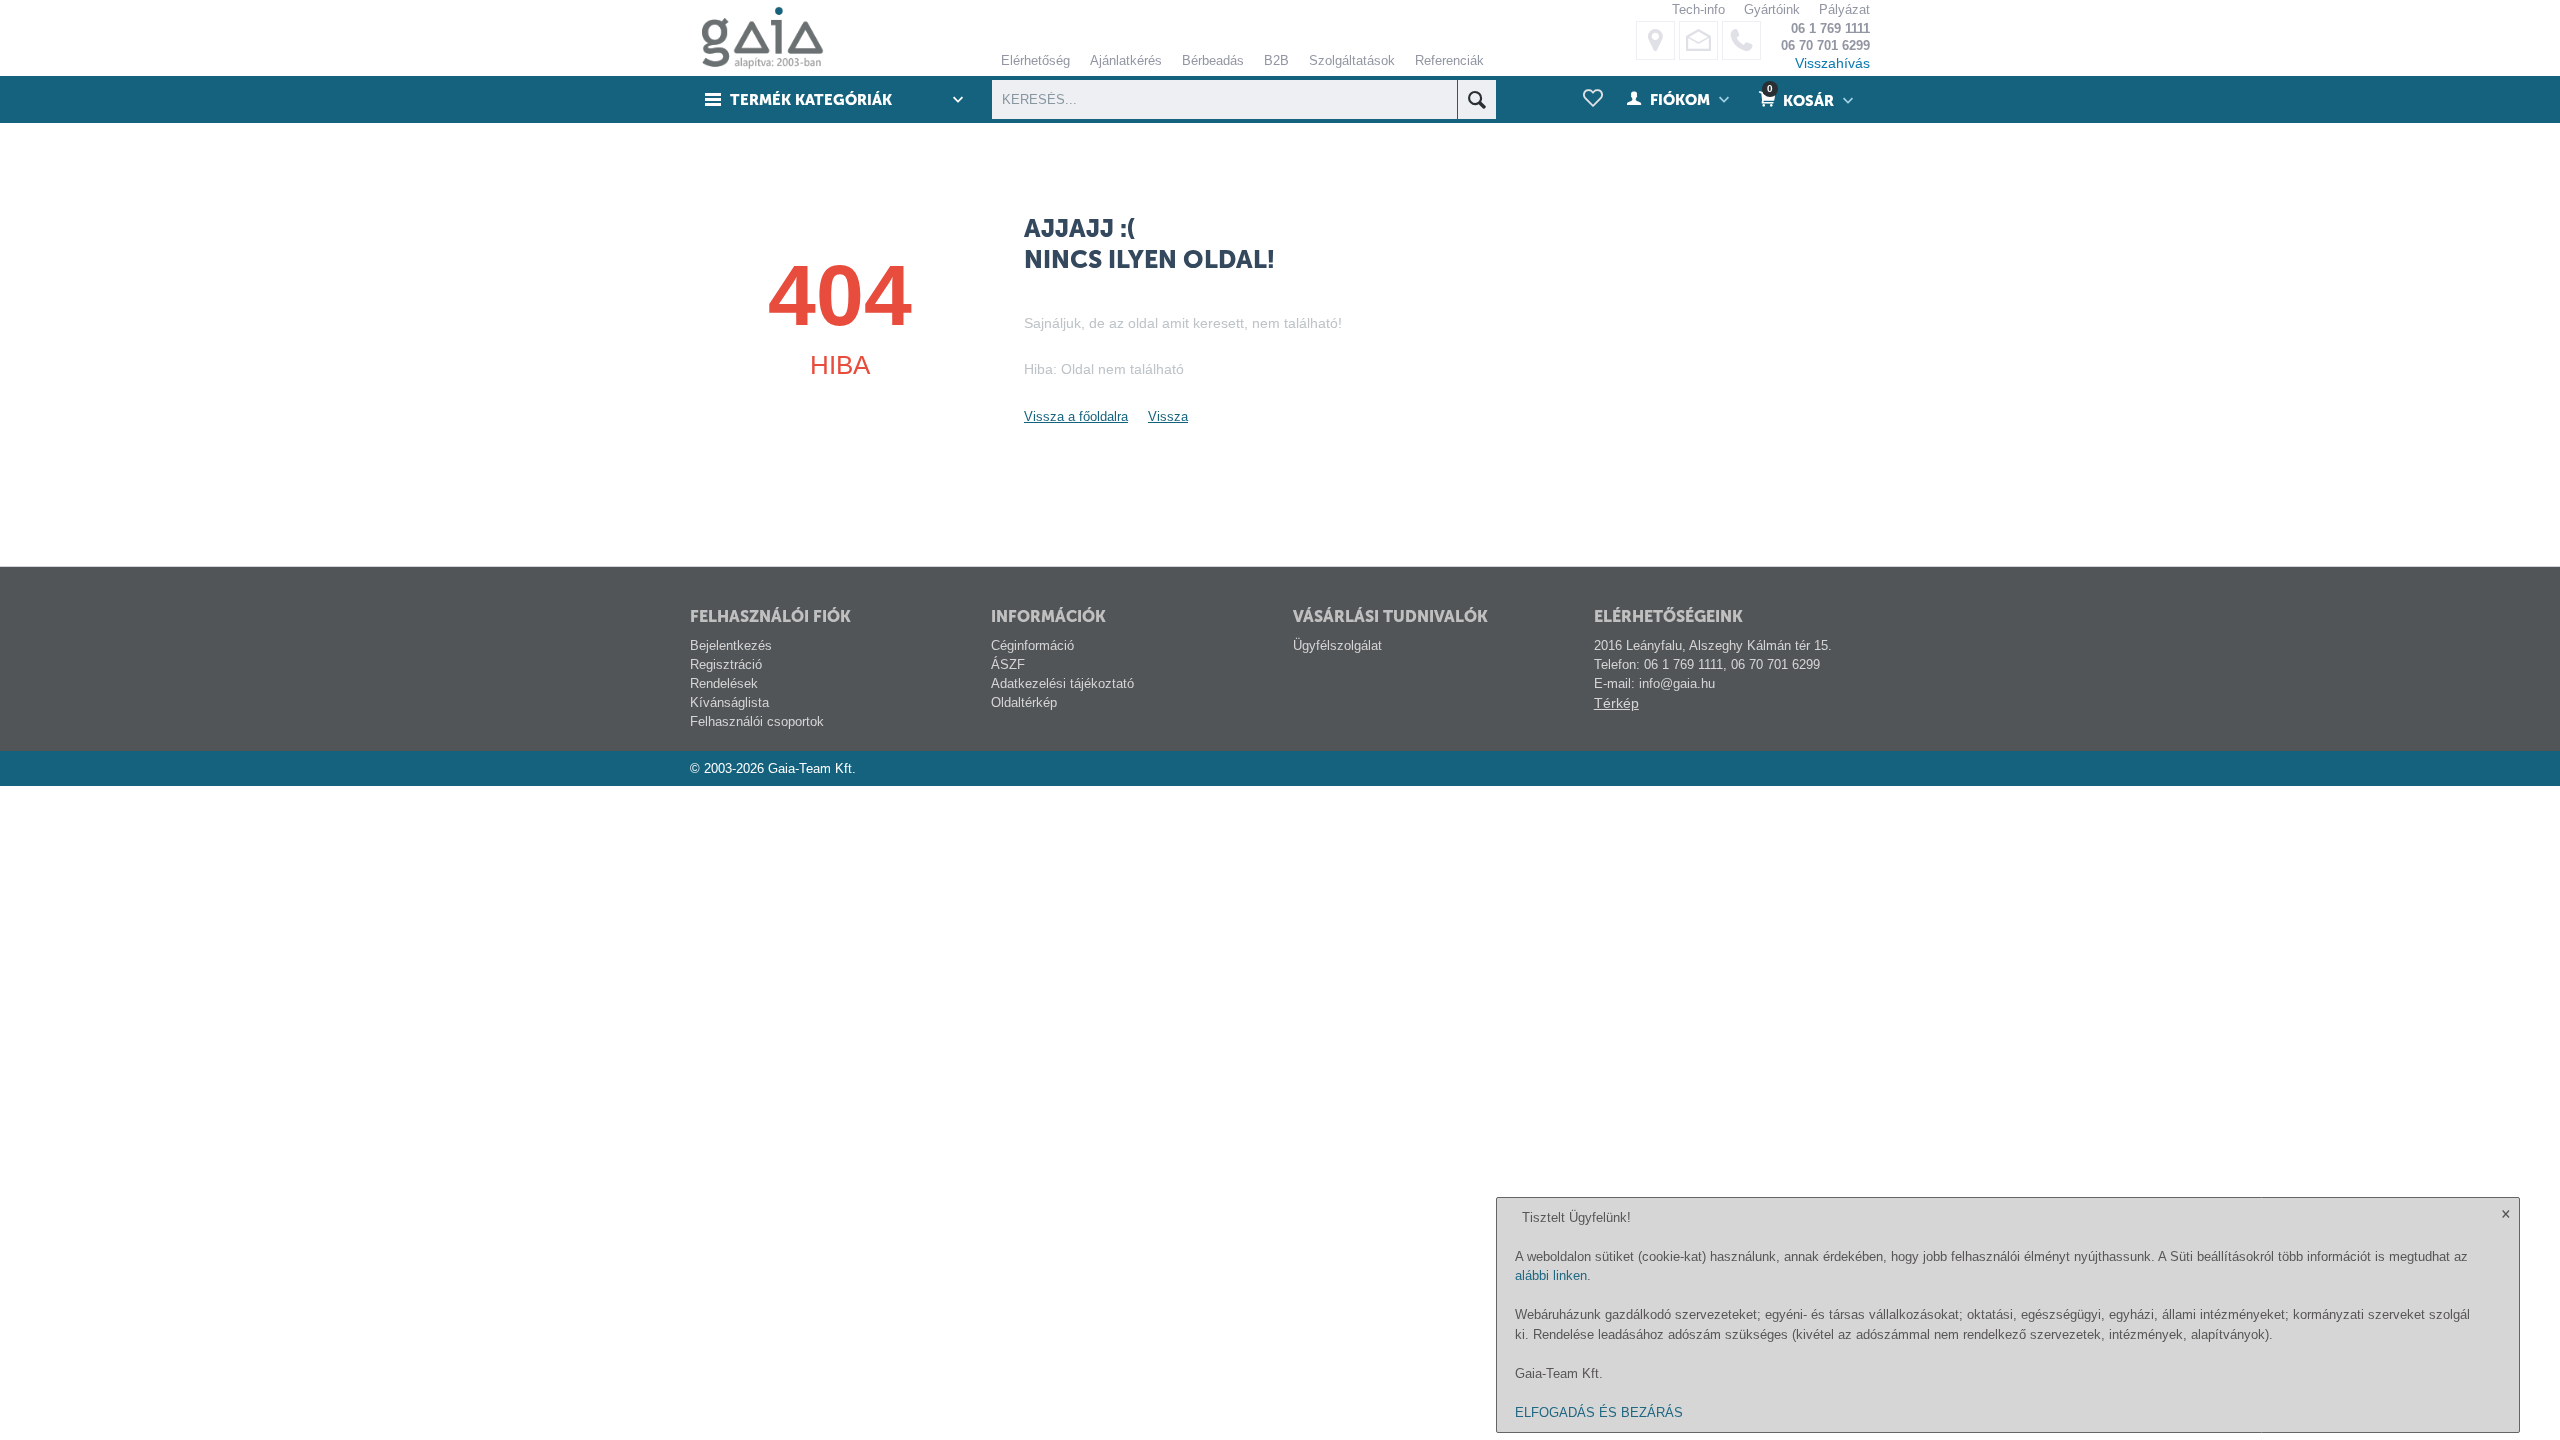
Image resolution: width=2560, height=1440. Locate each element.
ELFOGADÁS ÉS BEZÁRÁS (1599, 1412)
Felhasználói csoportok (757, 721)
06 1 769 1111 (1830, 28)
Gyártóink (1772, 9)
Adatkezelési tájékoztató (1062, 683)
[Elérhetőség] (1655, 40)
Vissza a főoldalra (1076, 416)
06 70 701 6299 (1825, 45)
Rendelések (724, 683)
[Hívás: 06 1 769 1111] (1741, 40)
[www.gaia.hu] (757, 37)
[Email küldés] (1698, 40)
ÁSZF (1008, 664)
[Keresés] (1476, 99)
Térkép (1616, 703)
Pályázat (1844, 9)
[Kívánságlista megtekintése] (1593, 99)
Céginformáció (1032, 645)
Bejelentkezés (731, 645)
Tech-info (1698, 9)
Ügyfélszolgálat (1337, 645)
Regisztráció (726, 664)
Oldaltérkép (1024, 702)
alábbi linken (1551, 1275)
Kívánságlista (729, 702)
